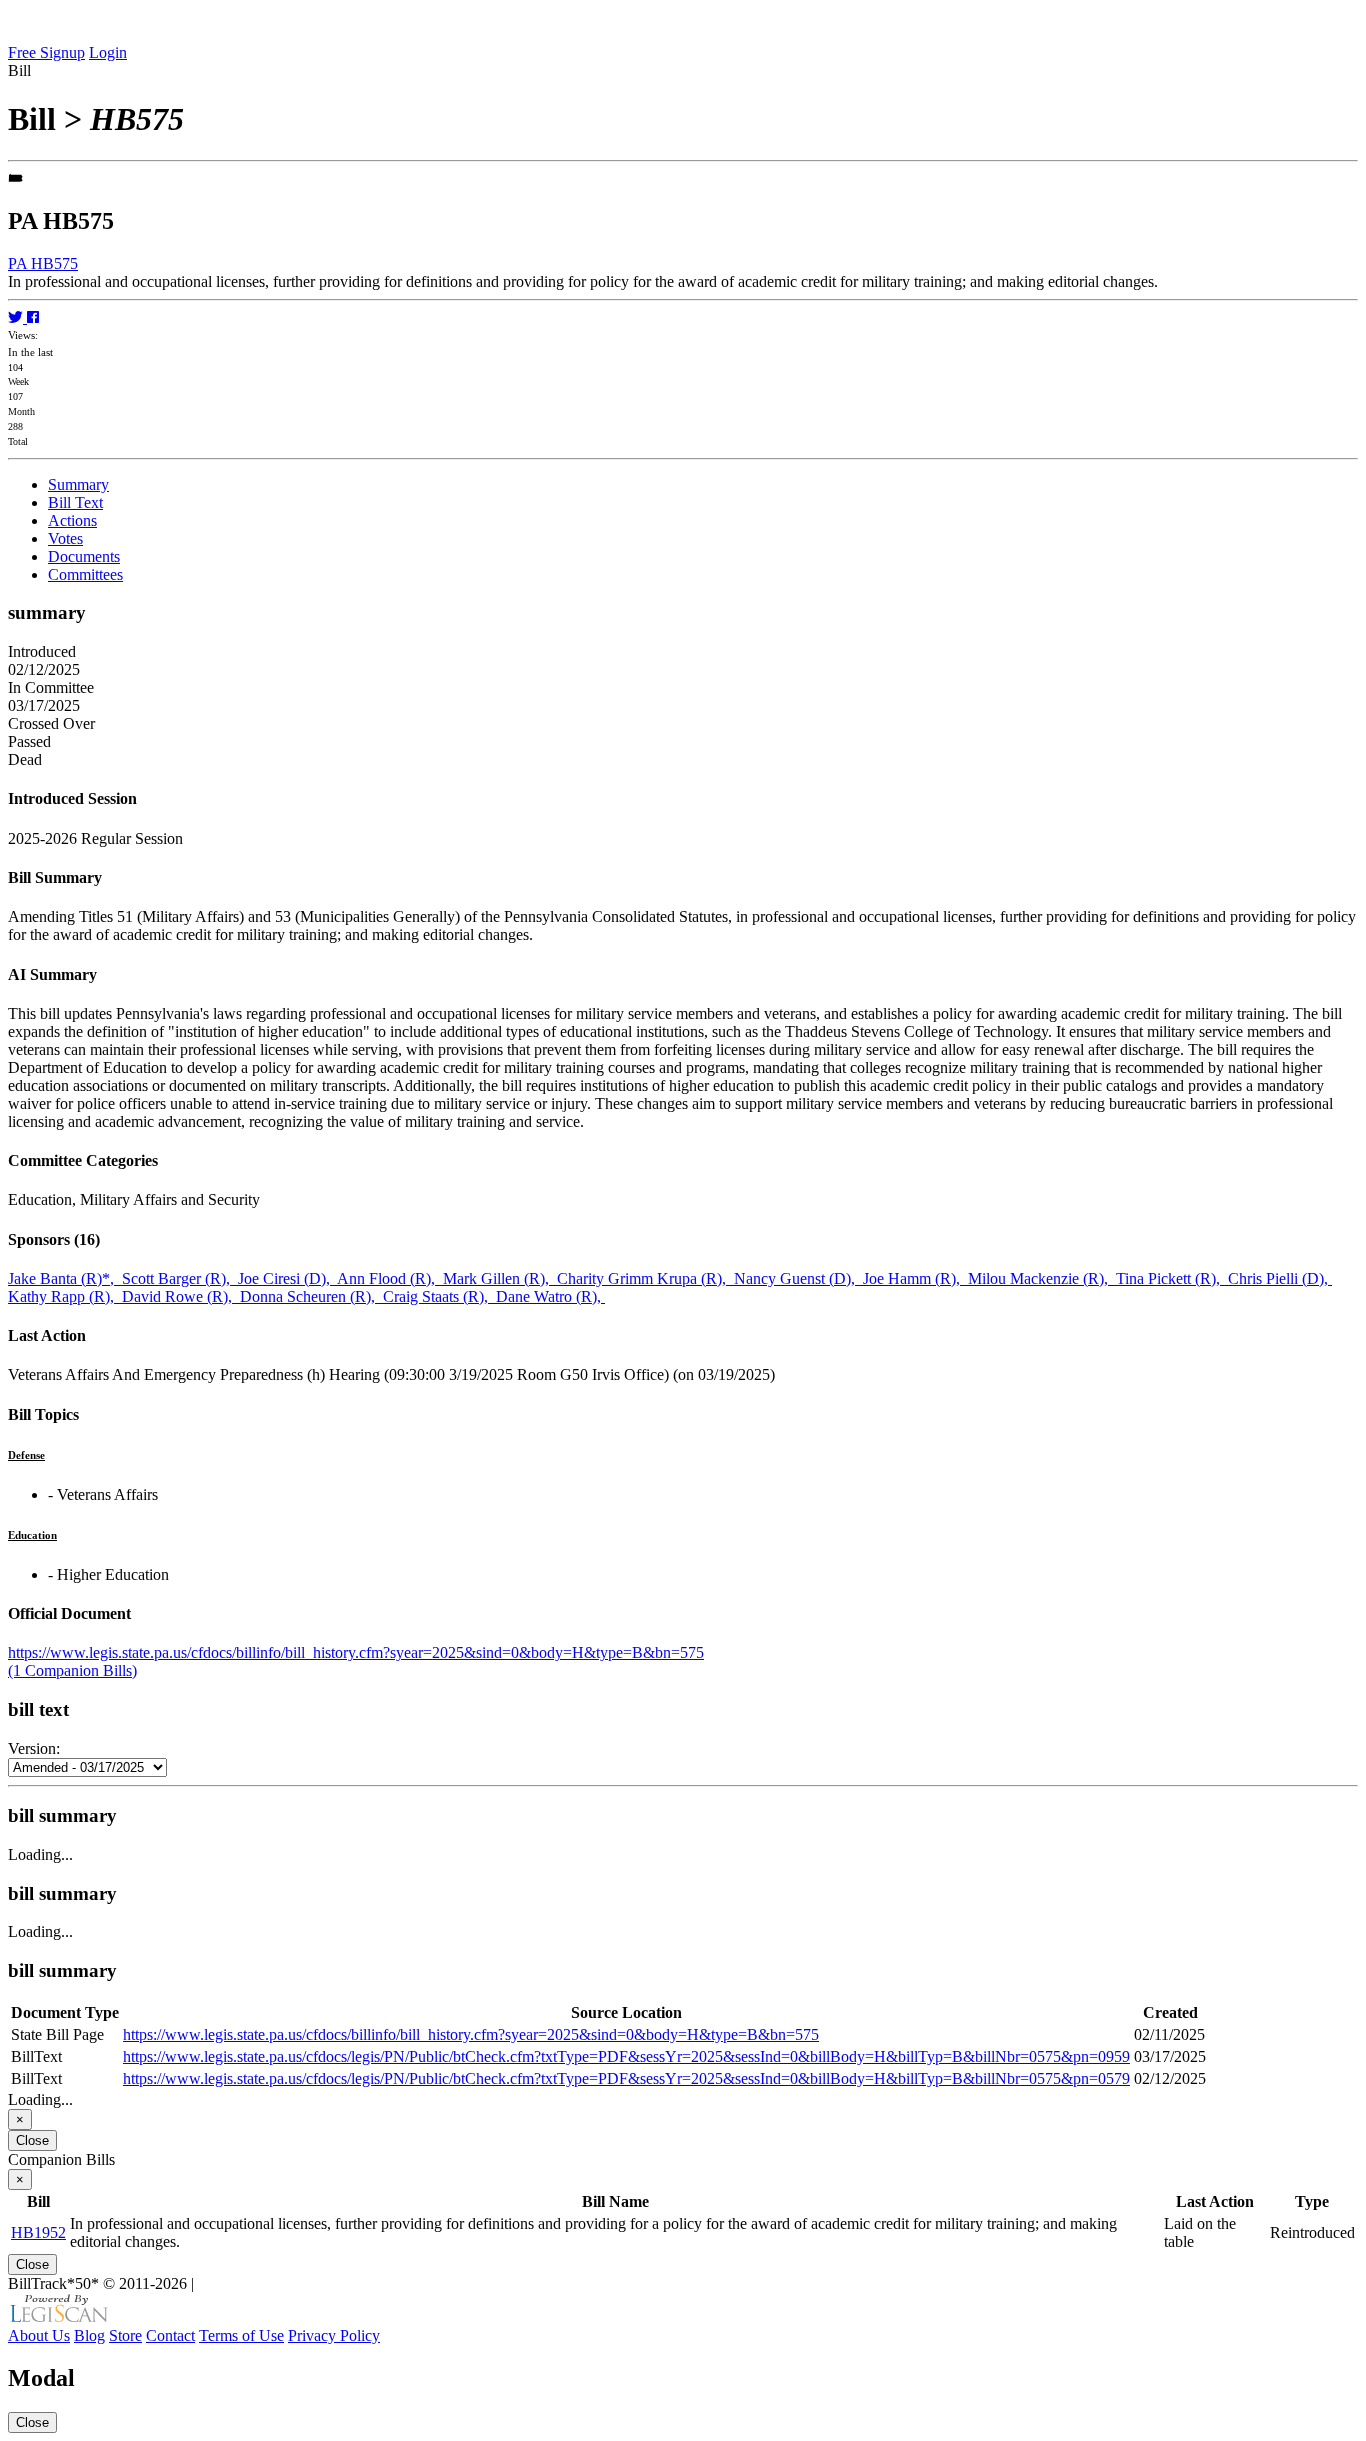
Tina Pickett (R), (1172, 1278)
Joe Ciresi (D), (287, 1278)
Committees (85, 574)
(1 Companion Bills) (72, 1670)
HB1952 (38, 2232)
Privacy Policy (334, 2335)
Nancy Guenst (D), (798, 1278)
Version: (34, 1748)
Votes (65, 538)
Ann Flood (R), (390, 1278)
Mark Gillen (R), (500, 1278)
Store (125, 2335)
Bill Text (75, 502)
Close (32, 2140)
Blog (89, 2335)
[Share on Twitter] (17, 317)
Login (108, 52)
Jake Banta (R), (65, 1278)
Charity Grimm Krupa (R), (645, 1278)
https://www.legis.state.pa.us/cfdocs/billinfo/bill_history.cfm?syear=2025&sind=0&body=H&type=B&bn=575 (356, 1652)
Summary (78, 484)
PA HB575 (43, 263)
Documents (84, 556)
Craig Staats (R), (439, 1296)
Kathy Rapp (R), (65, 1296)
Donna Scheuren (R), (311, 1296)
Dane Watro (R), (550, 1296)
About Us (39, 2335)
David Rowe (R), (181, 1296)
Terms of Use (241, 2335)
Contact (170, 2335)
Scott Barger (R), (180, 1278)
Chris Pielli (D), (1280, 1278)
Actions (72, 520)
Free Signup (46, 52)
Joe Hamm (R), (915, 1278)
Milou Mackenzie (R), (1042, 1278)
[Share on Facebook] (33, 317)
